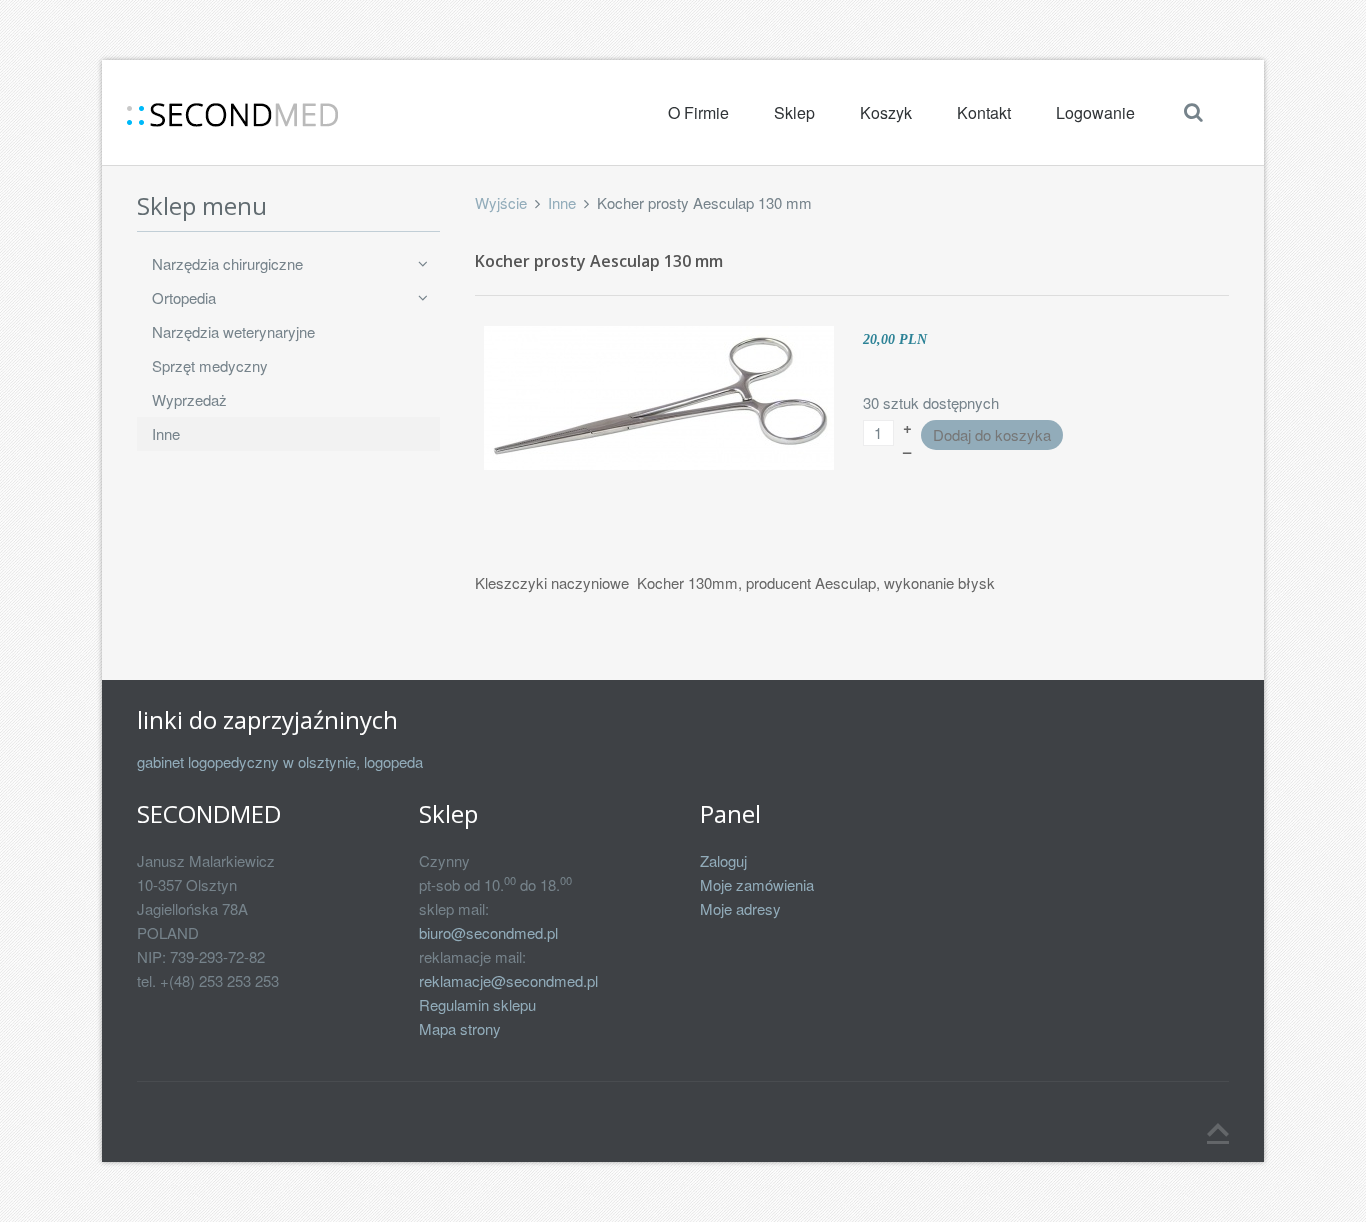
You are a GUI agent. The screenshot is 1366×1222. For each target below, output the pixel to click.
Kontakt (984, 112)
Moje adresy (740, 908)
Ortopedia (184, 297)
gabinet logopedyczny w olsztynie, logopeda (280, 761)
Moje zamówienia (757, 884)
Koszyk (886, 112)
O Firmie (698, 112)
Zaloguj (723, 860)
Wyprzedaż (189, 399)
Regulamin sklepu (477, 1004)
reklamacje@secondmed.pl (508, 980)
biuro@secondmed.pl (488, 932)
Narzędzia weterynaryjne (233, 331)
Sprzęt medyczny (210, 365)
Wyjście (501, 202)
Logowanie (1095, 112)
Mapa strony (460, 1028)
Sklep (794, 112)
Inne (562, 202)
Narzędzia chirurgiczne (227, 263)
